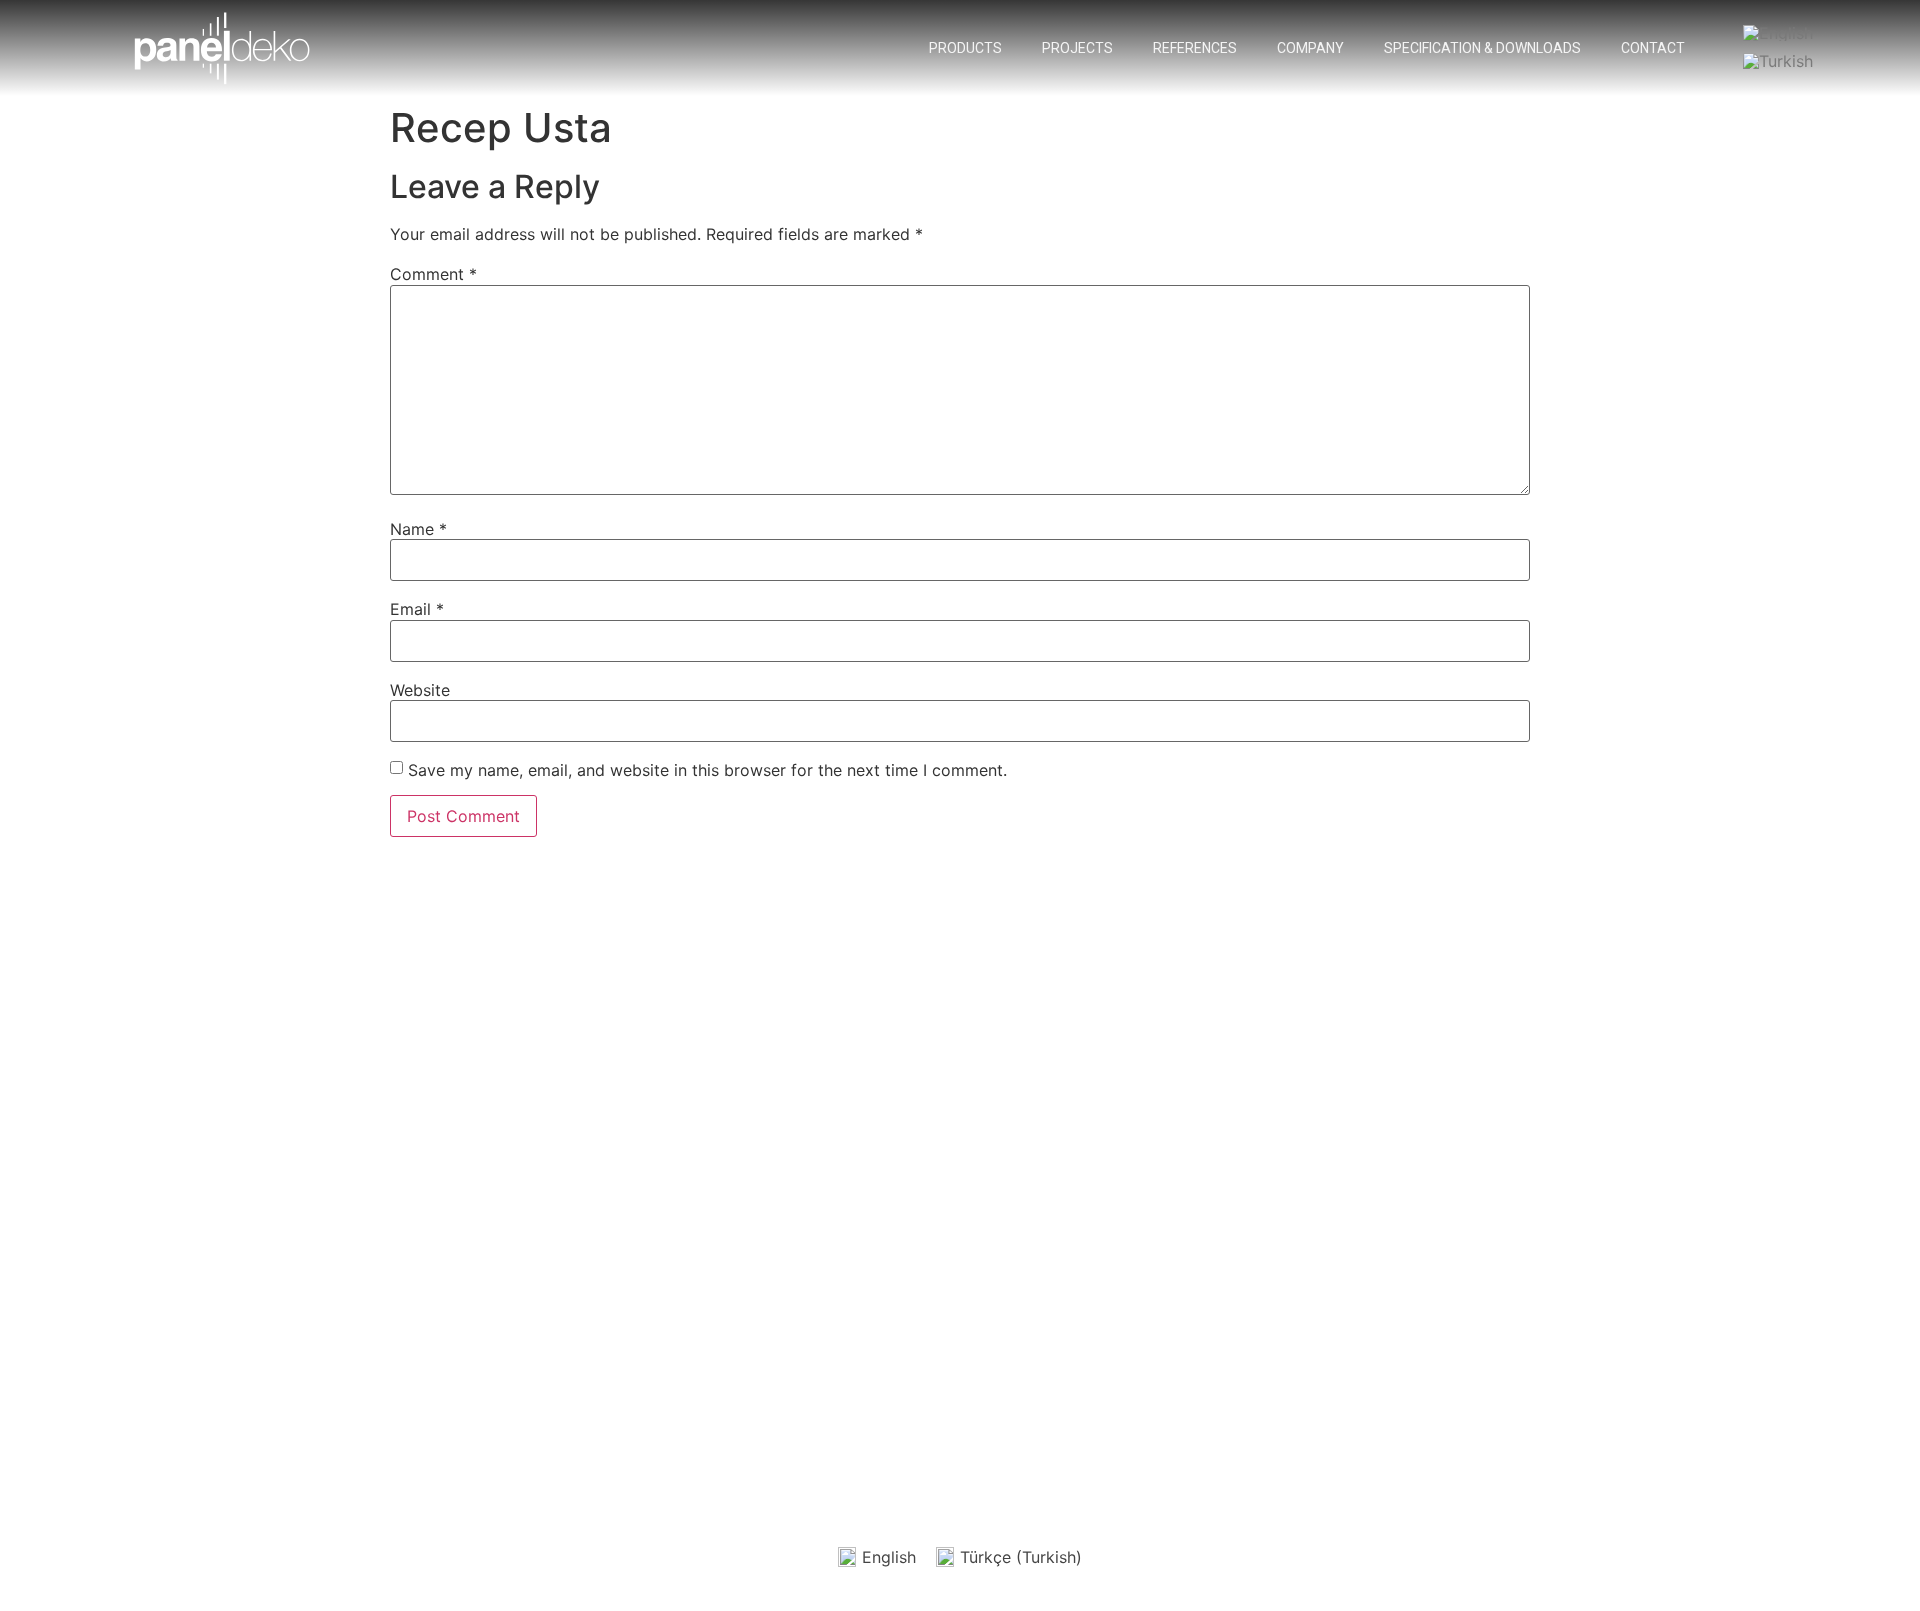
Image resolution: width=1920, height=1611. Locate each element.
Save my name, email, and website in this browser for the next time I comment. (707, 770)
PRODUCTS (965, 48)
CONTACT (1653, 48)
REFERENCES (1195, 48)
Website (420, 690)
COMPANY (1310, 48)
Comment (433, 274)
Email (417, 609)
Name (418, 529)
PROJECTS (1077, 48)
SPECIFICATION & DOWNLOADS (1482, 48)
